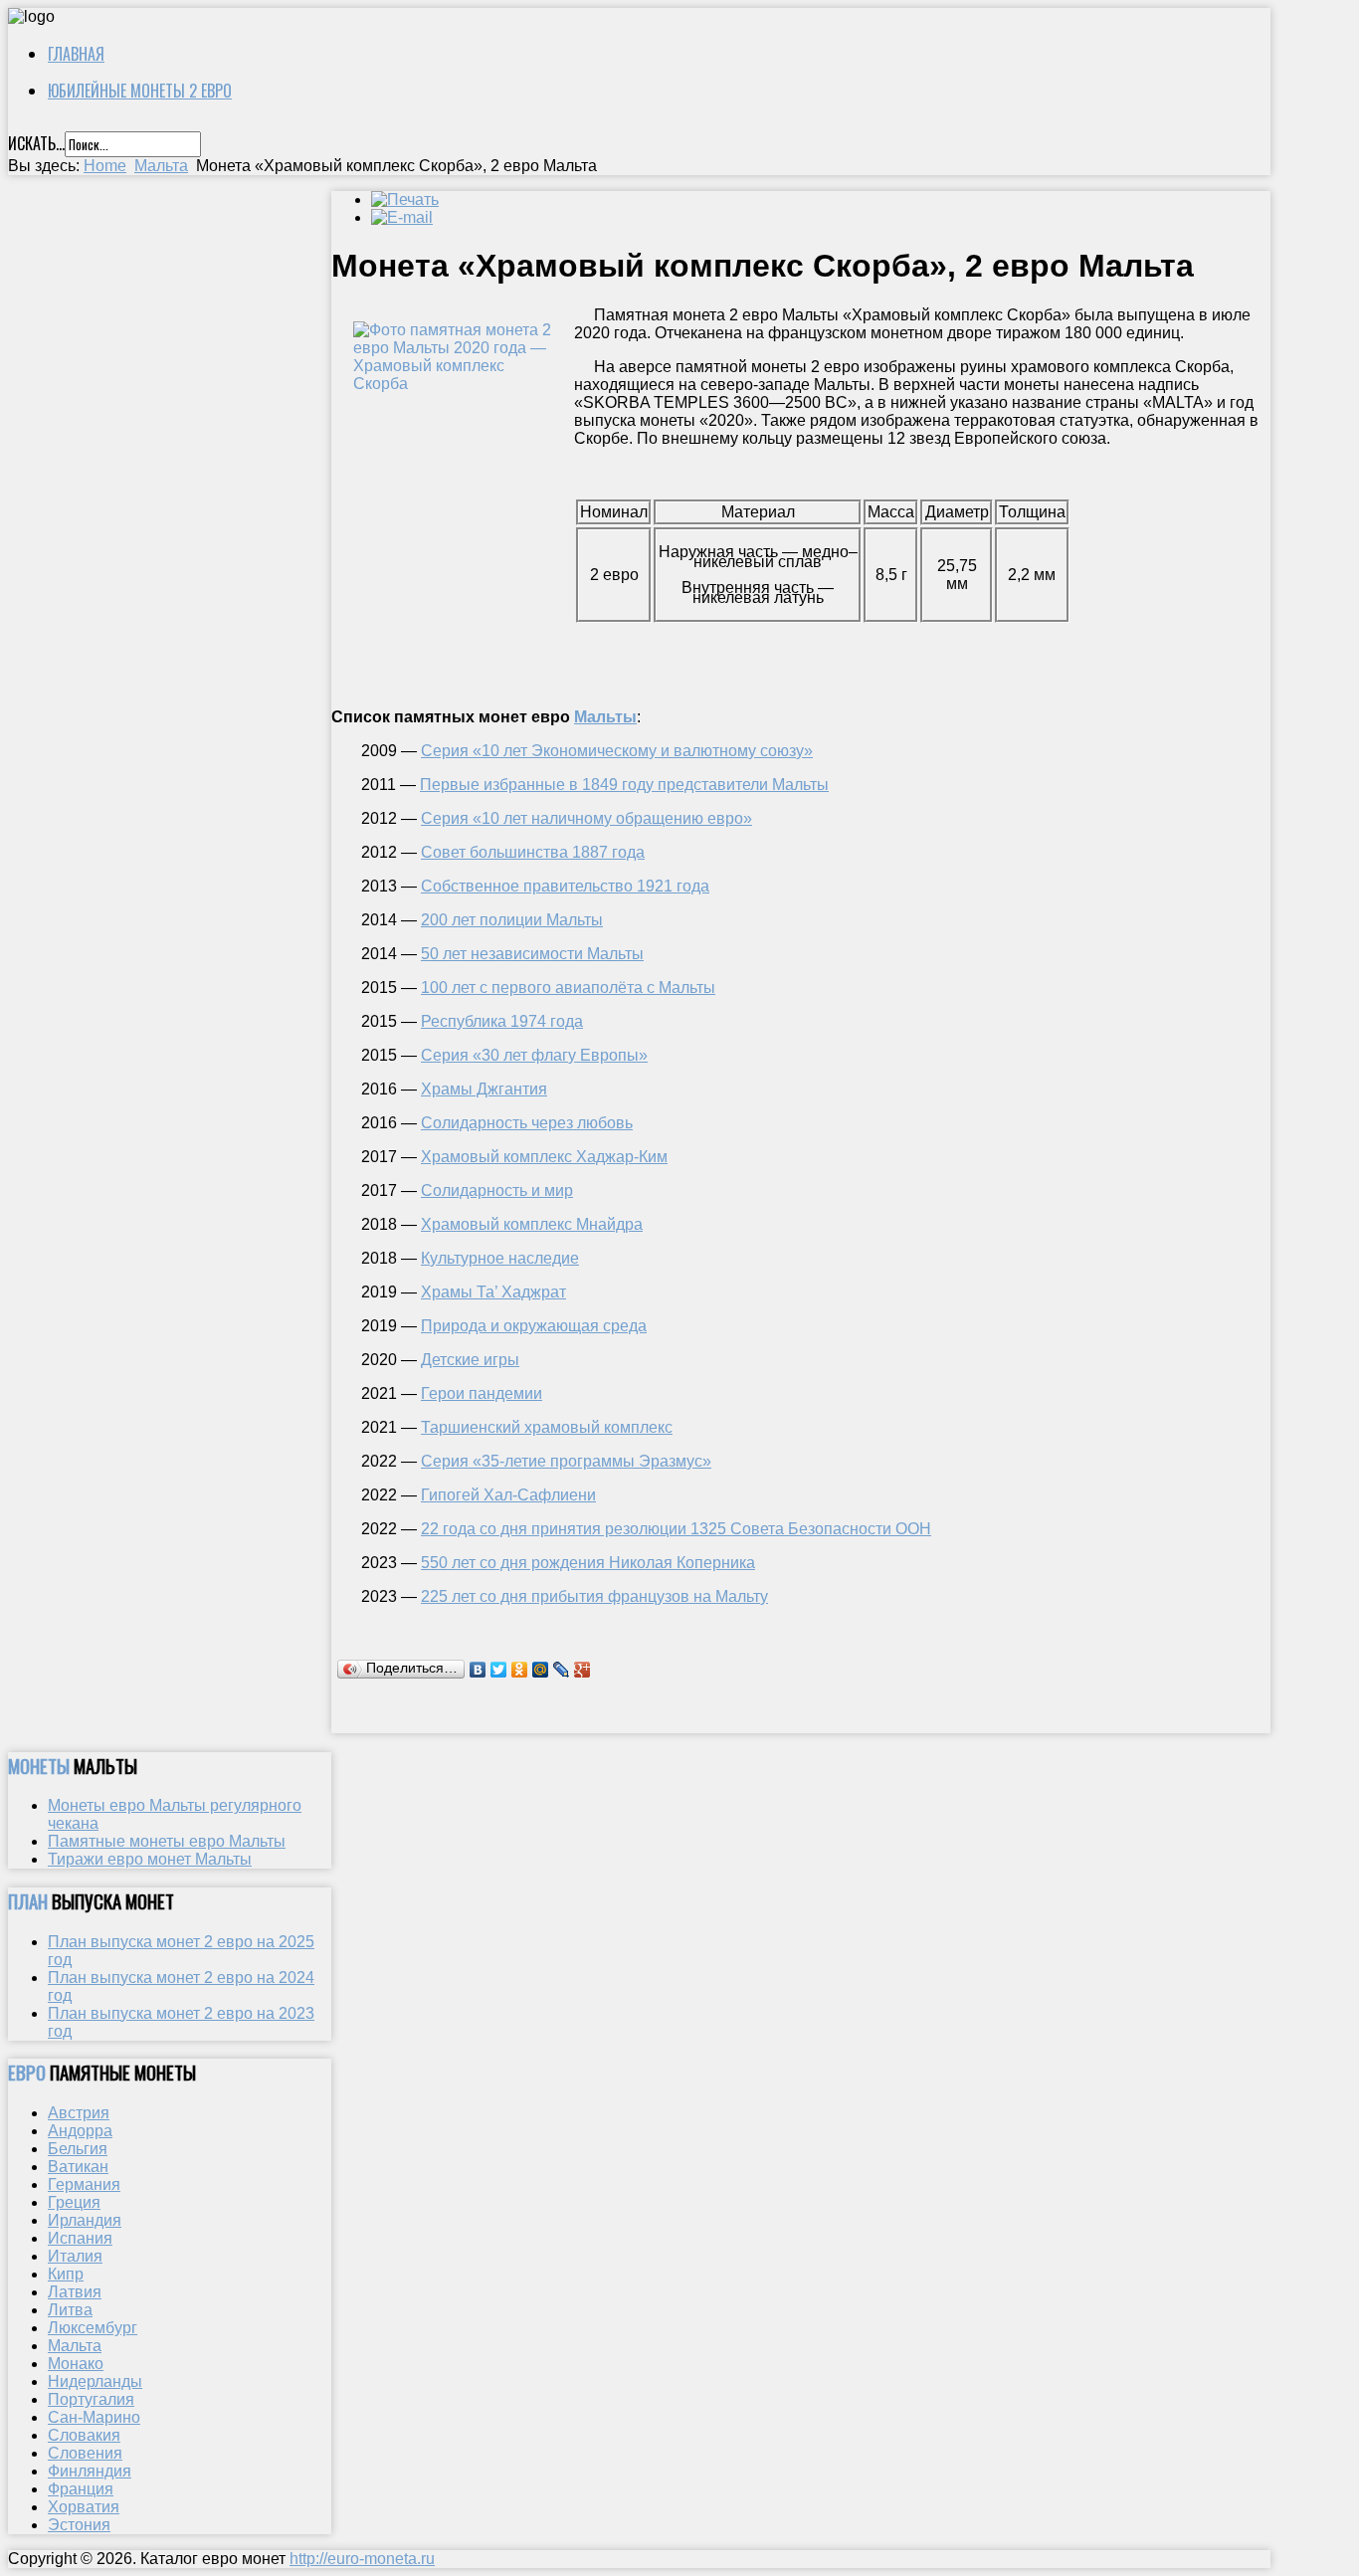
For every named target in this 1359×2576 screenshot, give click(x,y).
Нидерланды (95, 2381)
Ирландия (85, 2220)
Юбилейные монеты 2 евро (140, 91)
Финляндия (90, 2471)
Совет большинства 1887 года (533, 852)
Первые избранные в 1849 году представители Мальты (624, 785)
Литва (70, 2310)
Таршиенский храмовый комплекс (547, 1427)
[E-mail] (402, 217)
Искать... (36, 143)
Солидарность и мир (497, 1190)
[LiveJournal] (562, 1670)
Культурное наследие (500, 1258)
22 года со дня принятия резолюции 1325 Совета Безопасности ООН (676, 1529)
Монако (76, 2364)
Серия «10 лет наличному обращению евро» (586, 818)
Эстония (79, 2525)
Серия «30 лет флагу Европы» (534, 1055)
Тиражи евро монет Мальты (150, 1859)
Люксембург (93, 2328)
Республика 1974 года (502, 1021)
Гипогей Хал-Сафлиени (508, 1495)
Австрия (79, 2113)
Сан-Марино (94, 2417)
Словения (85, 2453)
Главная (76, 54)
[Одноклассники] (520, 1670)
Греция (74, 2202)
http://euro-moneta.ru (362, 2559)
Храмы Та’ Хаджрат (493, 1292)
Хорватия (84, 2507)
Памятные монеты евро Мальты (167, 1841)
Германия (84, 2184)
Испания (80, 2238)
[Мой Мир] (541, 1670)
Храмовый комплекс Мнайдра (532, 1224)
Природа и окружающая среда (534, 1326)
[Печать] (405, 199)
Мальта (161, 166)
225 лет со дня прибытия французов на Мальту (594, 1596)
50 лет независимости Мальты (532, 954)
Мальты (605, 717)
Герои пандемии (482, 1393)
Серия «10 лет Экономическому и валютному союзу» (617, 751)
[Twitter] (499, 1670)
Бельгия (78, 2149)
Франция (81, 2489)
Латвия (75, 2292)
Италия (75, 2256)
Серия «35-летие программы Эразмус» (566, 1461)
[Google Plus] (582, 1670)
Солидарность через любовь (527, 1123)
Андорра (80, 2131)
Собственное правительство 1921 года (565, 886)
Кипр (66, 2274)
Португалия (91, 2399)
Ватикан (78, 2167)
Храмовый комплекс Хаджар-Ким (544, 1157)
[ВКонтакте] (478, 1670)
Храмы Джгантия (484, 1089)
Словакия (84, 2435)
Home (105, 166)
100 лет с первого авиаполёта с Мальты (568, 988)
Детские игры (470, 1360)
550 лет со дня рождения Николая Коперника (588, 1563)
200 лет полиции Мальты (512, 920)
